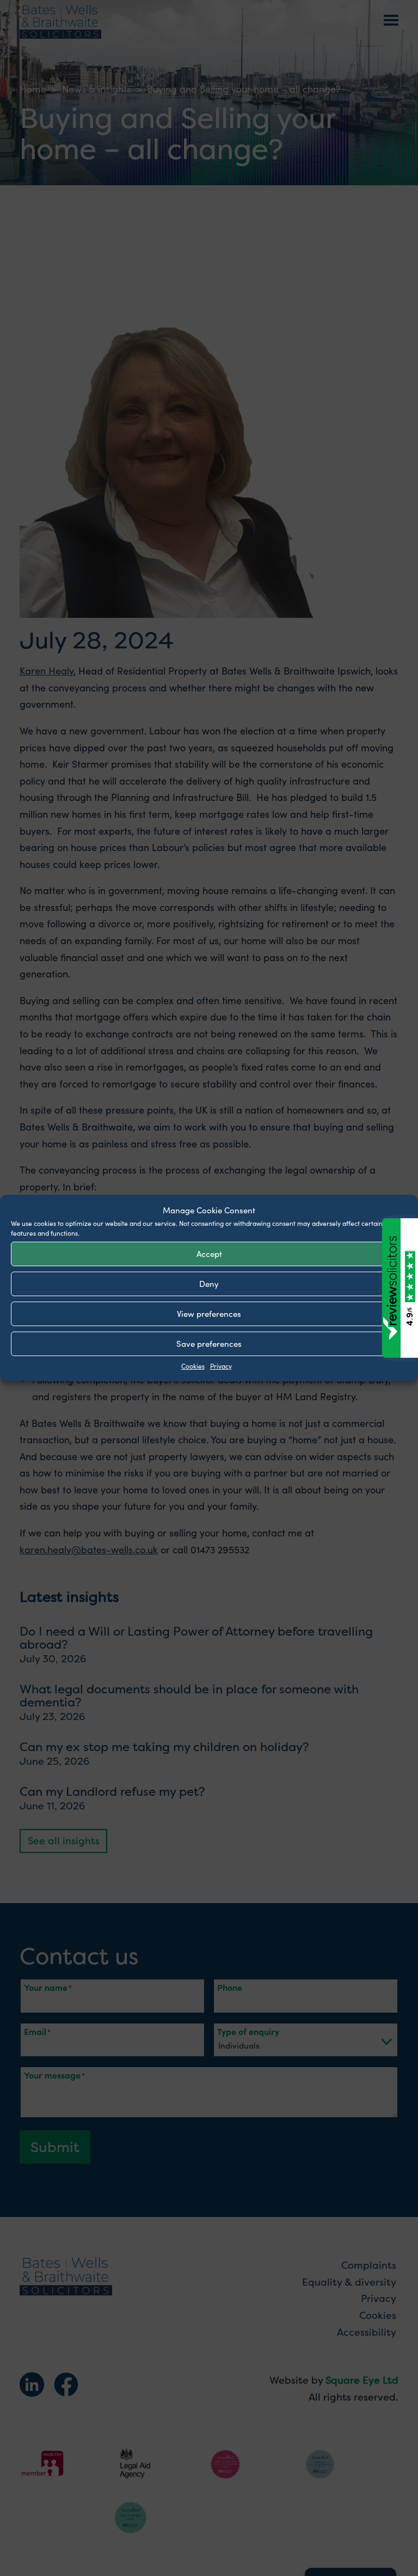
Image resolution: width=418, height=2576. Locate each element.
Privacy (221, 1365)
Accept (209, 1253)
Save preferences (209, 1343)
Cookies (193, 1365)
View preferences (209, 1313)
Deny (209, 1283)
